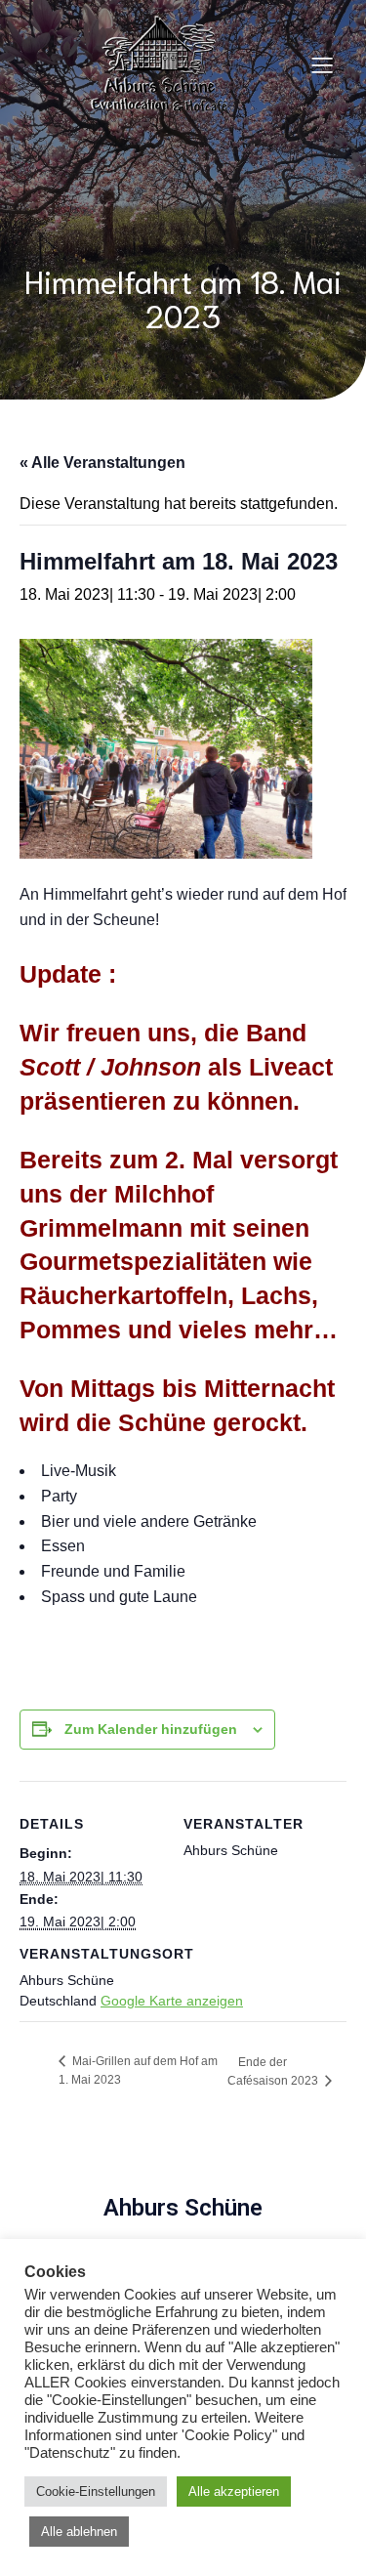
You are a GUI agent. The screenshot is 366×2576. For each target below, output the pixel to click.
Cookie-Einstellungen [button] (96, 2492)
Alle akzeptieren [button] (234, 2492)
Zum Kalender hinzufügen (151, 1729)
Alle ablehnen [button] (79, 2532)
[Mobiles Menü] (322, 64)
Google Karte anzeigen (172, 2001)
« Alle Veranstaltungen (102, 463)
